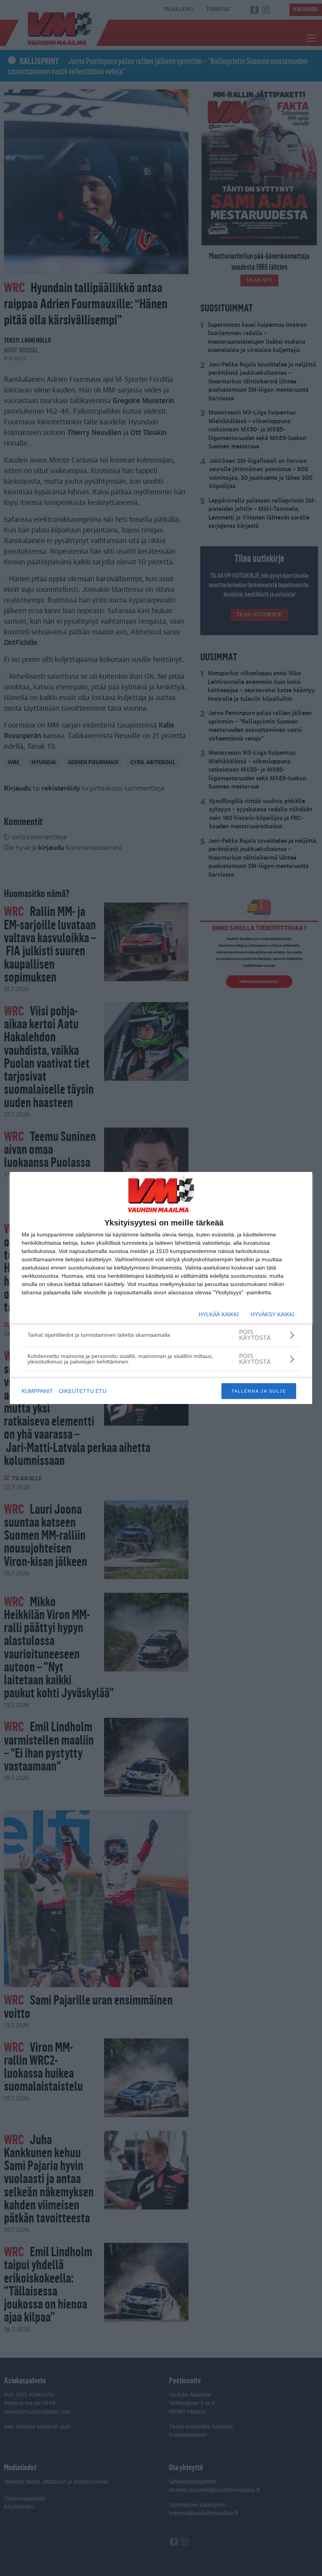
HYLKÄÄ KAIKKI (219, 1314)
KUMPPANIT (37, 1391)
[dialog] (161, 1288)
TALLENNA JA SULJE (259, 1391)
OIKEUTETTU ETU (83, 1391)
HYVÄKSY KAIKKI (273, 1314)
